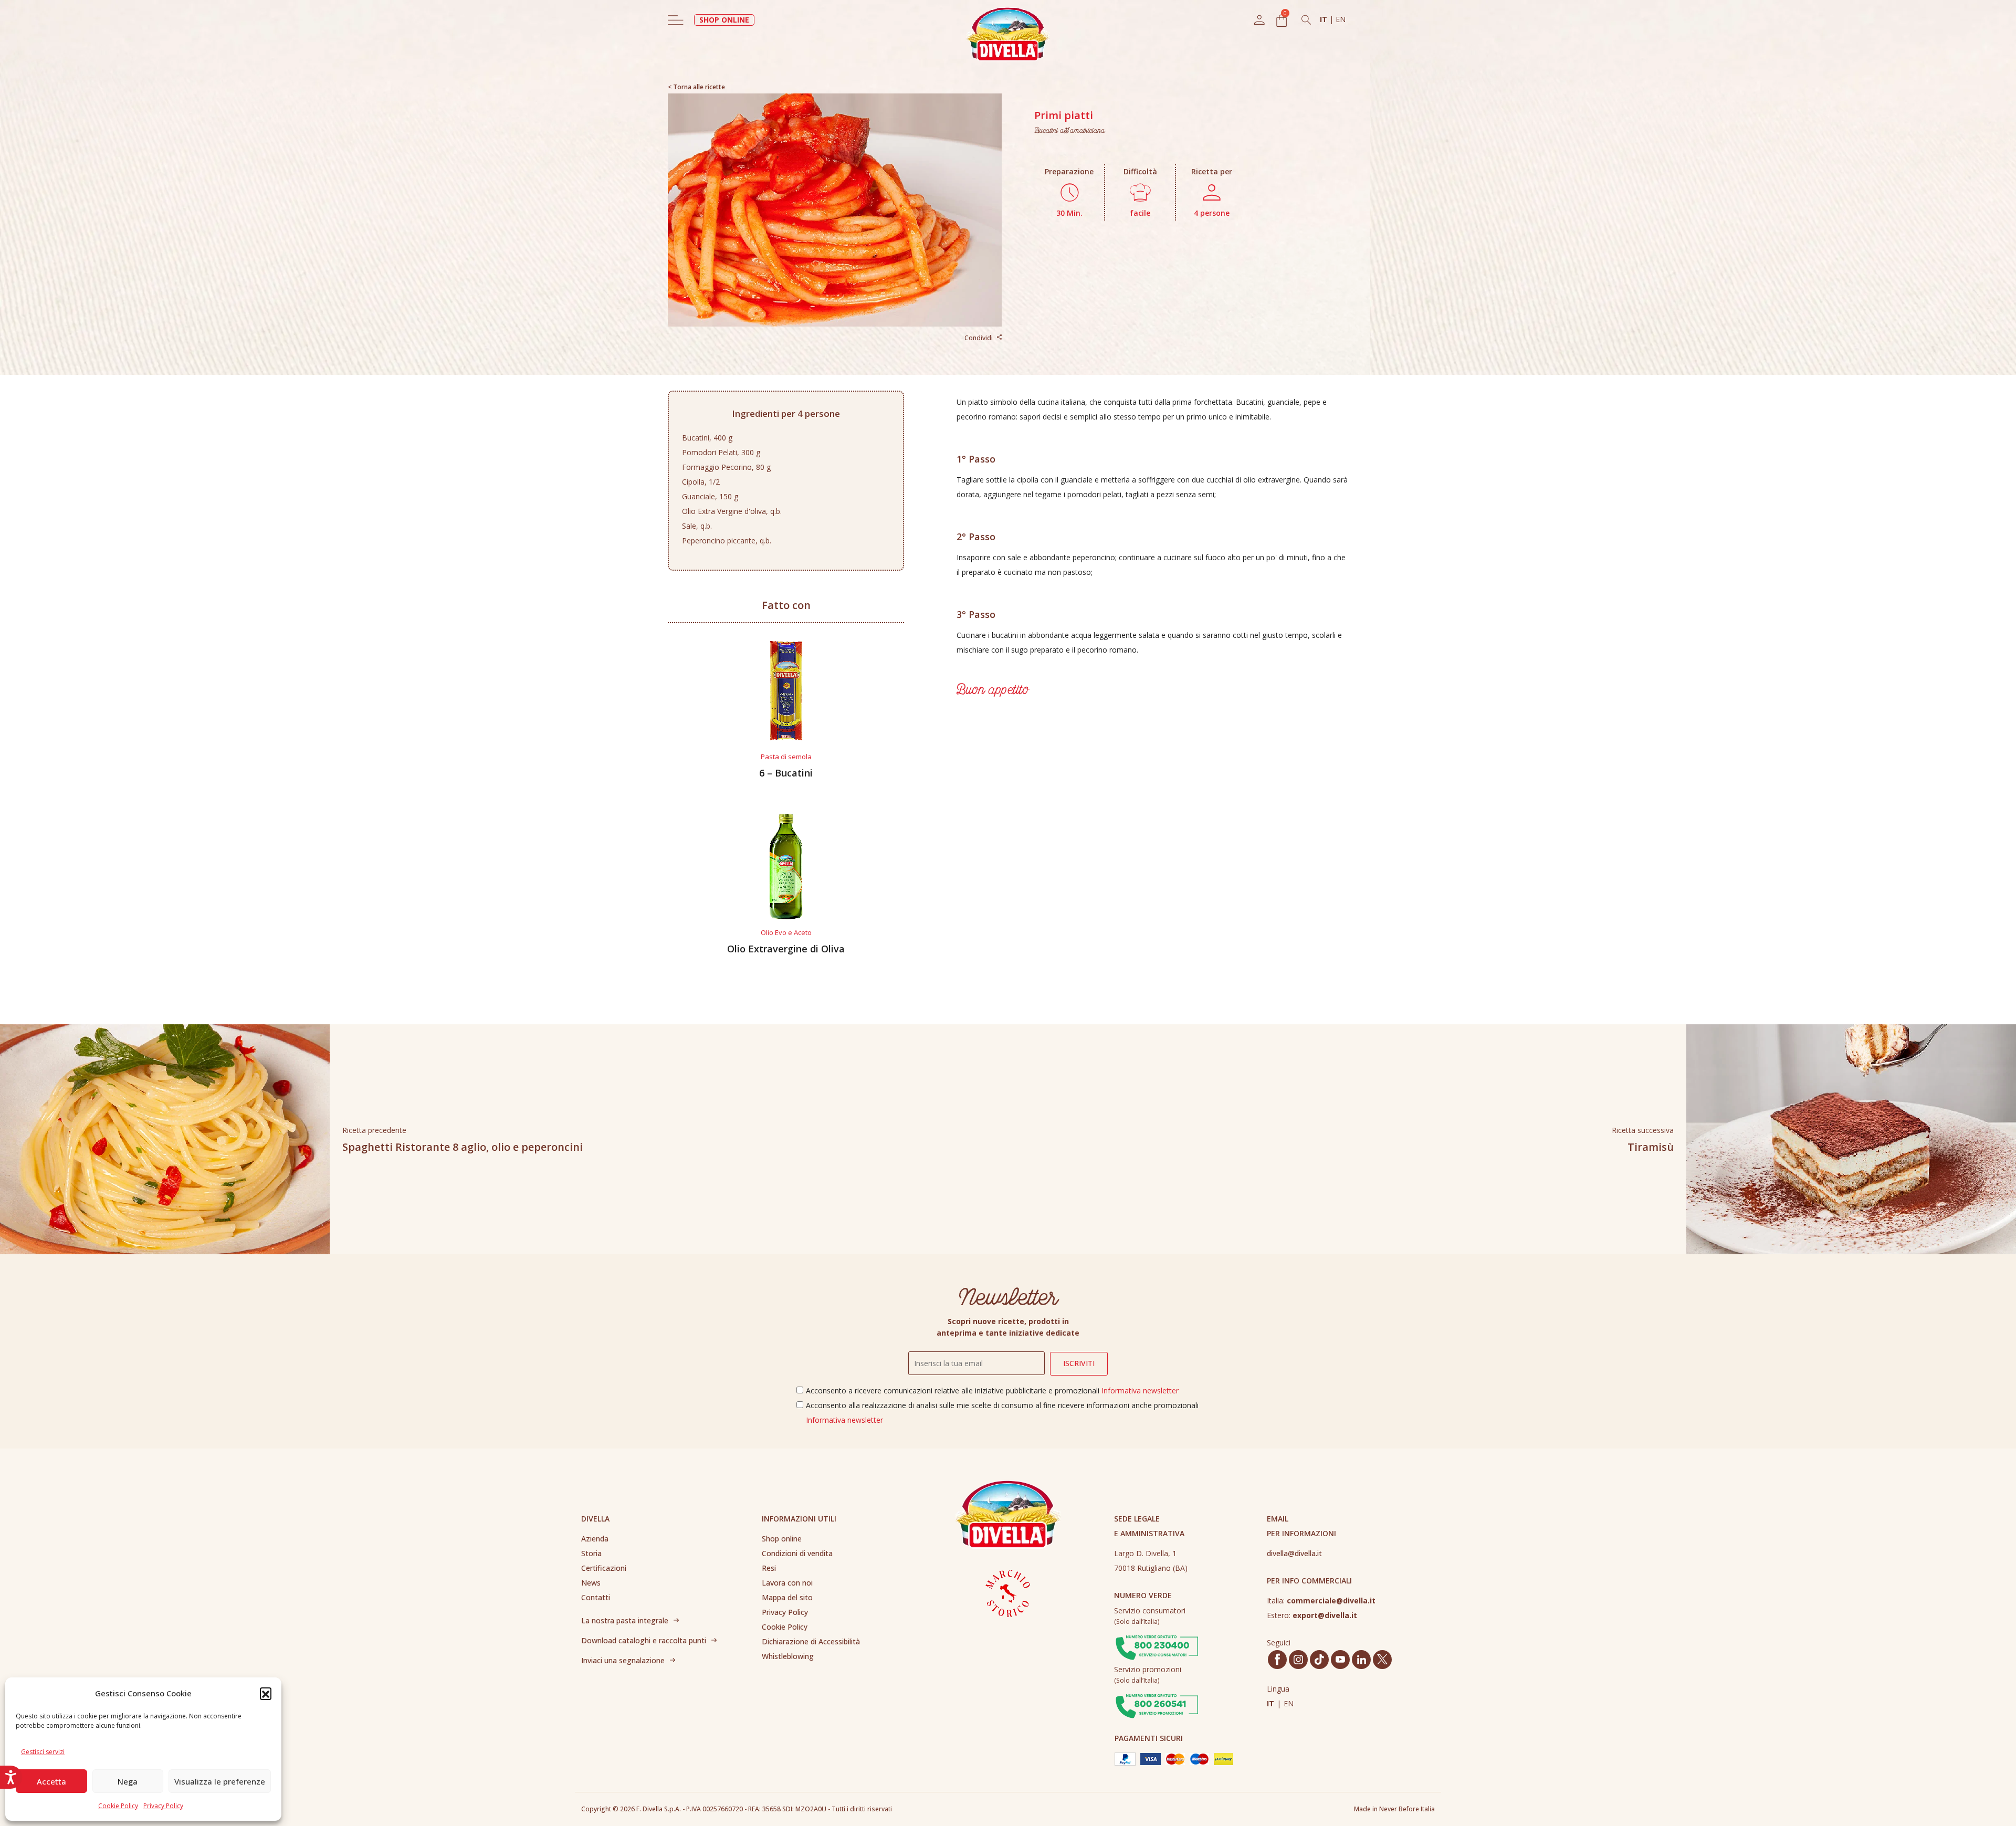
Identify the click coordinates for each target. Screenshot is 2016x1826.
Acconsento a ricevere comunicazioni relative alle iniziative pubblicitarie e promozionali (992, 1391)
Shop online (782, 1539)
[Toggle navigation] (676, 20)
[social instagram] (1298, 1660)
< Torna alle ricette (696, 87)
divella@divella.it (1294, 1553)
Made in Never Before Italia (1394, 1809)
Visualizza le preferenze (220, 1781)
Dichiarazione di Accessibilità (811, 1641)
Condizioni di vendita (797, 1553)
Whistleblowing (788, 1656)
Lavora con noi (787, 1583)
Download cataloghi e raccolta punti (644, 1640)
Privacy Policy (163, 1806)
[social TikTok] (1319, 1659)
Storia (591, 1553)
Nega (128, 1781)
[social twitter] (1382, 1659)
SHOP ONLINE (724, 20)
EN (1341, 19)
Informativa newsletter (1140, 1391)
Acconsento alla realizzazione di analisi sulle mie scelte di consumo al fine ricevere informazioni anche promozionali (1002, 1413)
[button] (266, 1693)
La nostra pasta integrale (625, 1620)
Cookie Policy (118, 1806)
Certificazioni (604, 1568)
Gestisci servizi (43, 1752)
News (591, 1583)
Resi (769, 1568)
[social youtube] (1340, 1659)
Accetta (51, 1781)
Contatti (596, 1597)
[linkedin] (1362, 1660)
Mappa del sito (787, 1597)
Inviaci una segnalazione (623, 1660)
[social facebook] (1277, 1659)
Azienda (595, 1539)
